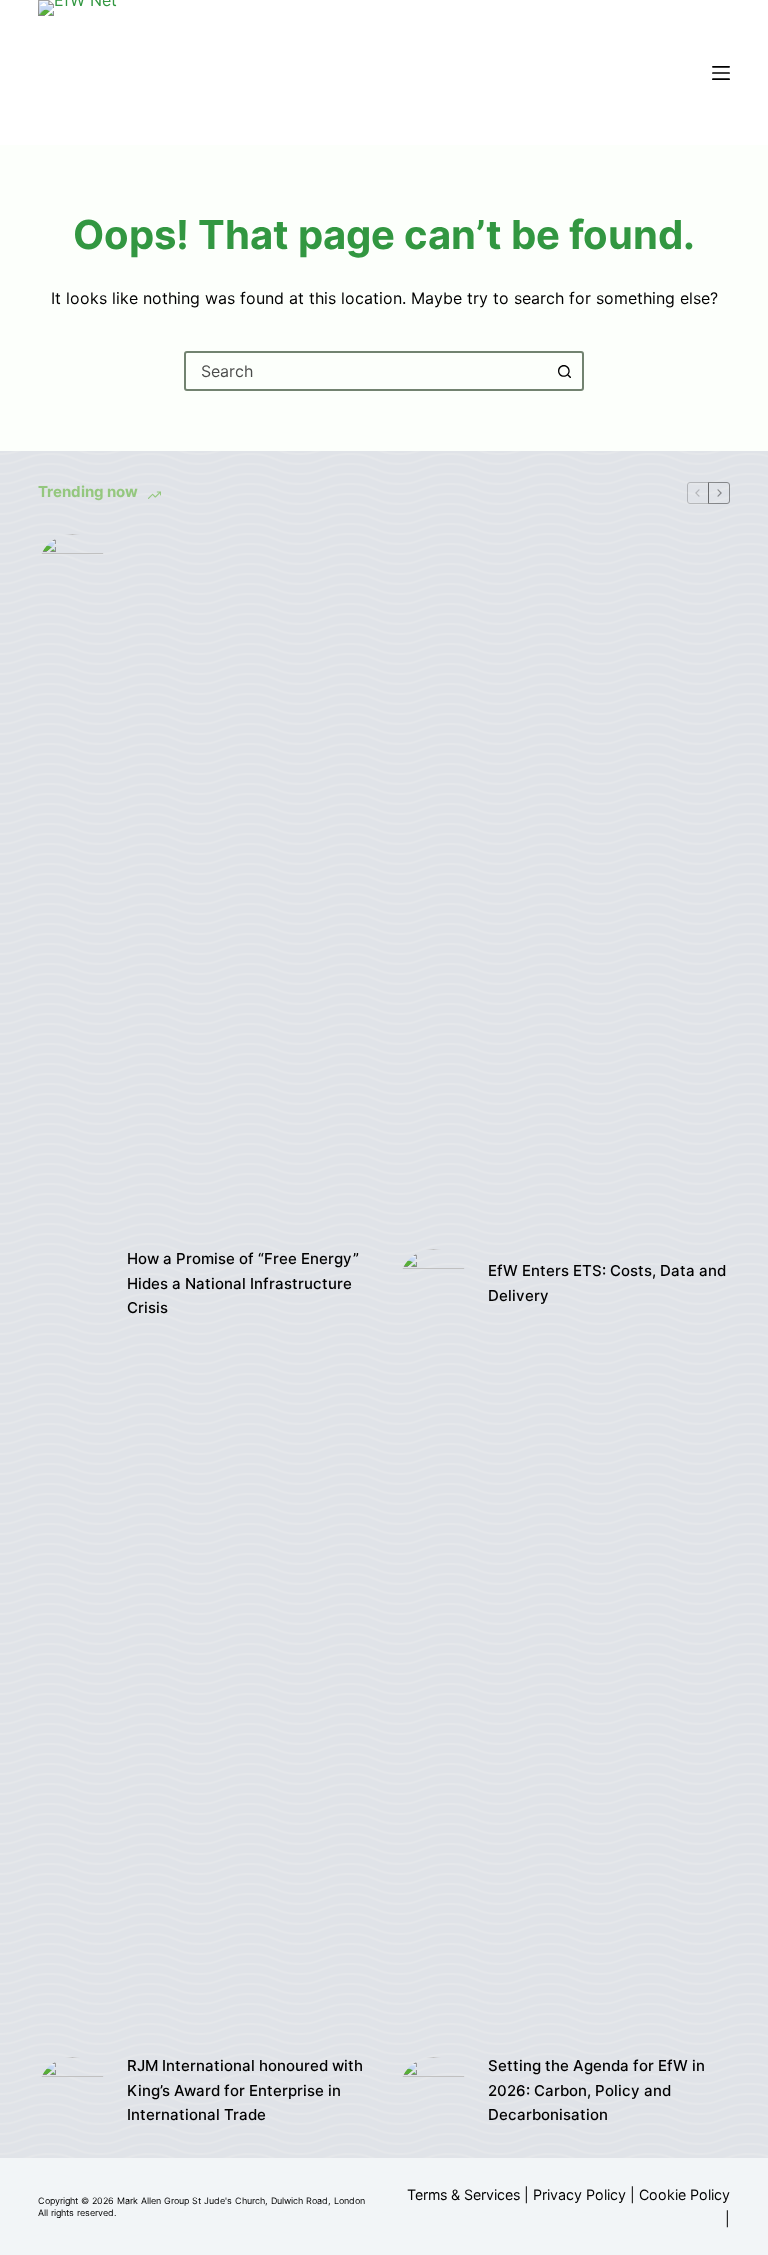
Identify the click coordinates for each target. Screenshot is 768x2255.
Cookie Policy (684, 2194)
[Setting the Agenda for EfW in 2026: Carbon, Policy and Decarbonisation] (433, 2091)
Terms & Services (463, 2194)
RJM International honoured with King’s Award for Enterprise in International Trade (245, 2090)
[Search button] (564, 371)
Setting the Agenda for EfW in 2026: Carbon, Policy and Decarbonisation (596, 2090)
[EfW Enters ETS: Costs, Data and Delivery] (433, 1283)
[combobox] (366, 371)
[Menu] (721, 73)
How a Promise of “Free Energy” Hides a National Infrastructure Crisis (243, 1283)
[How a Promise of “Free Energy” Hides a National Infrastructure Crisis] (72, 1284)
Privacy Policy (579, 2194)
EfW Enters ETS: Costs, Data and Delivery (607, 1283)
